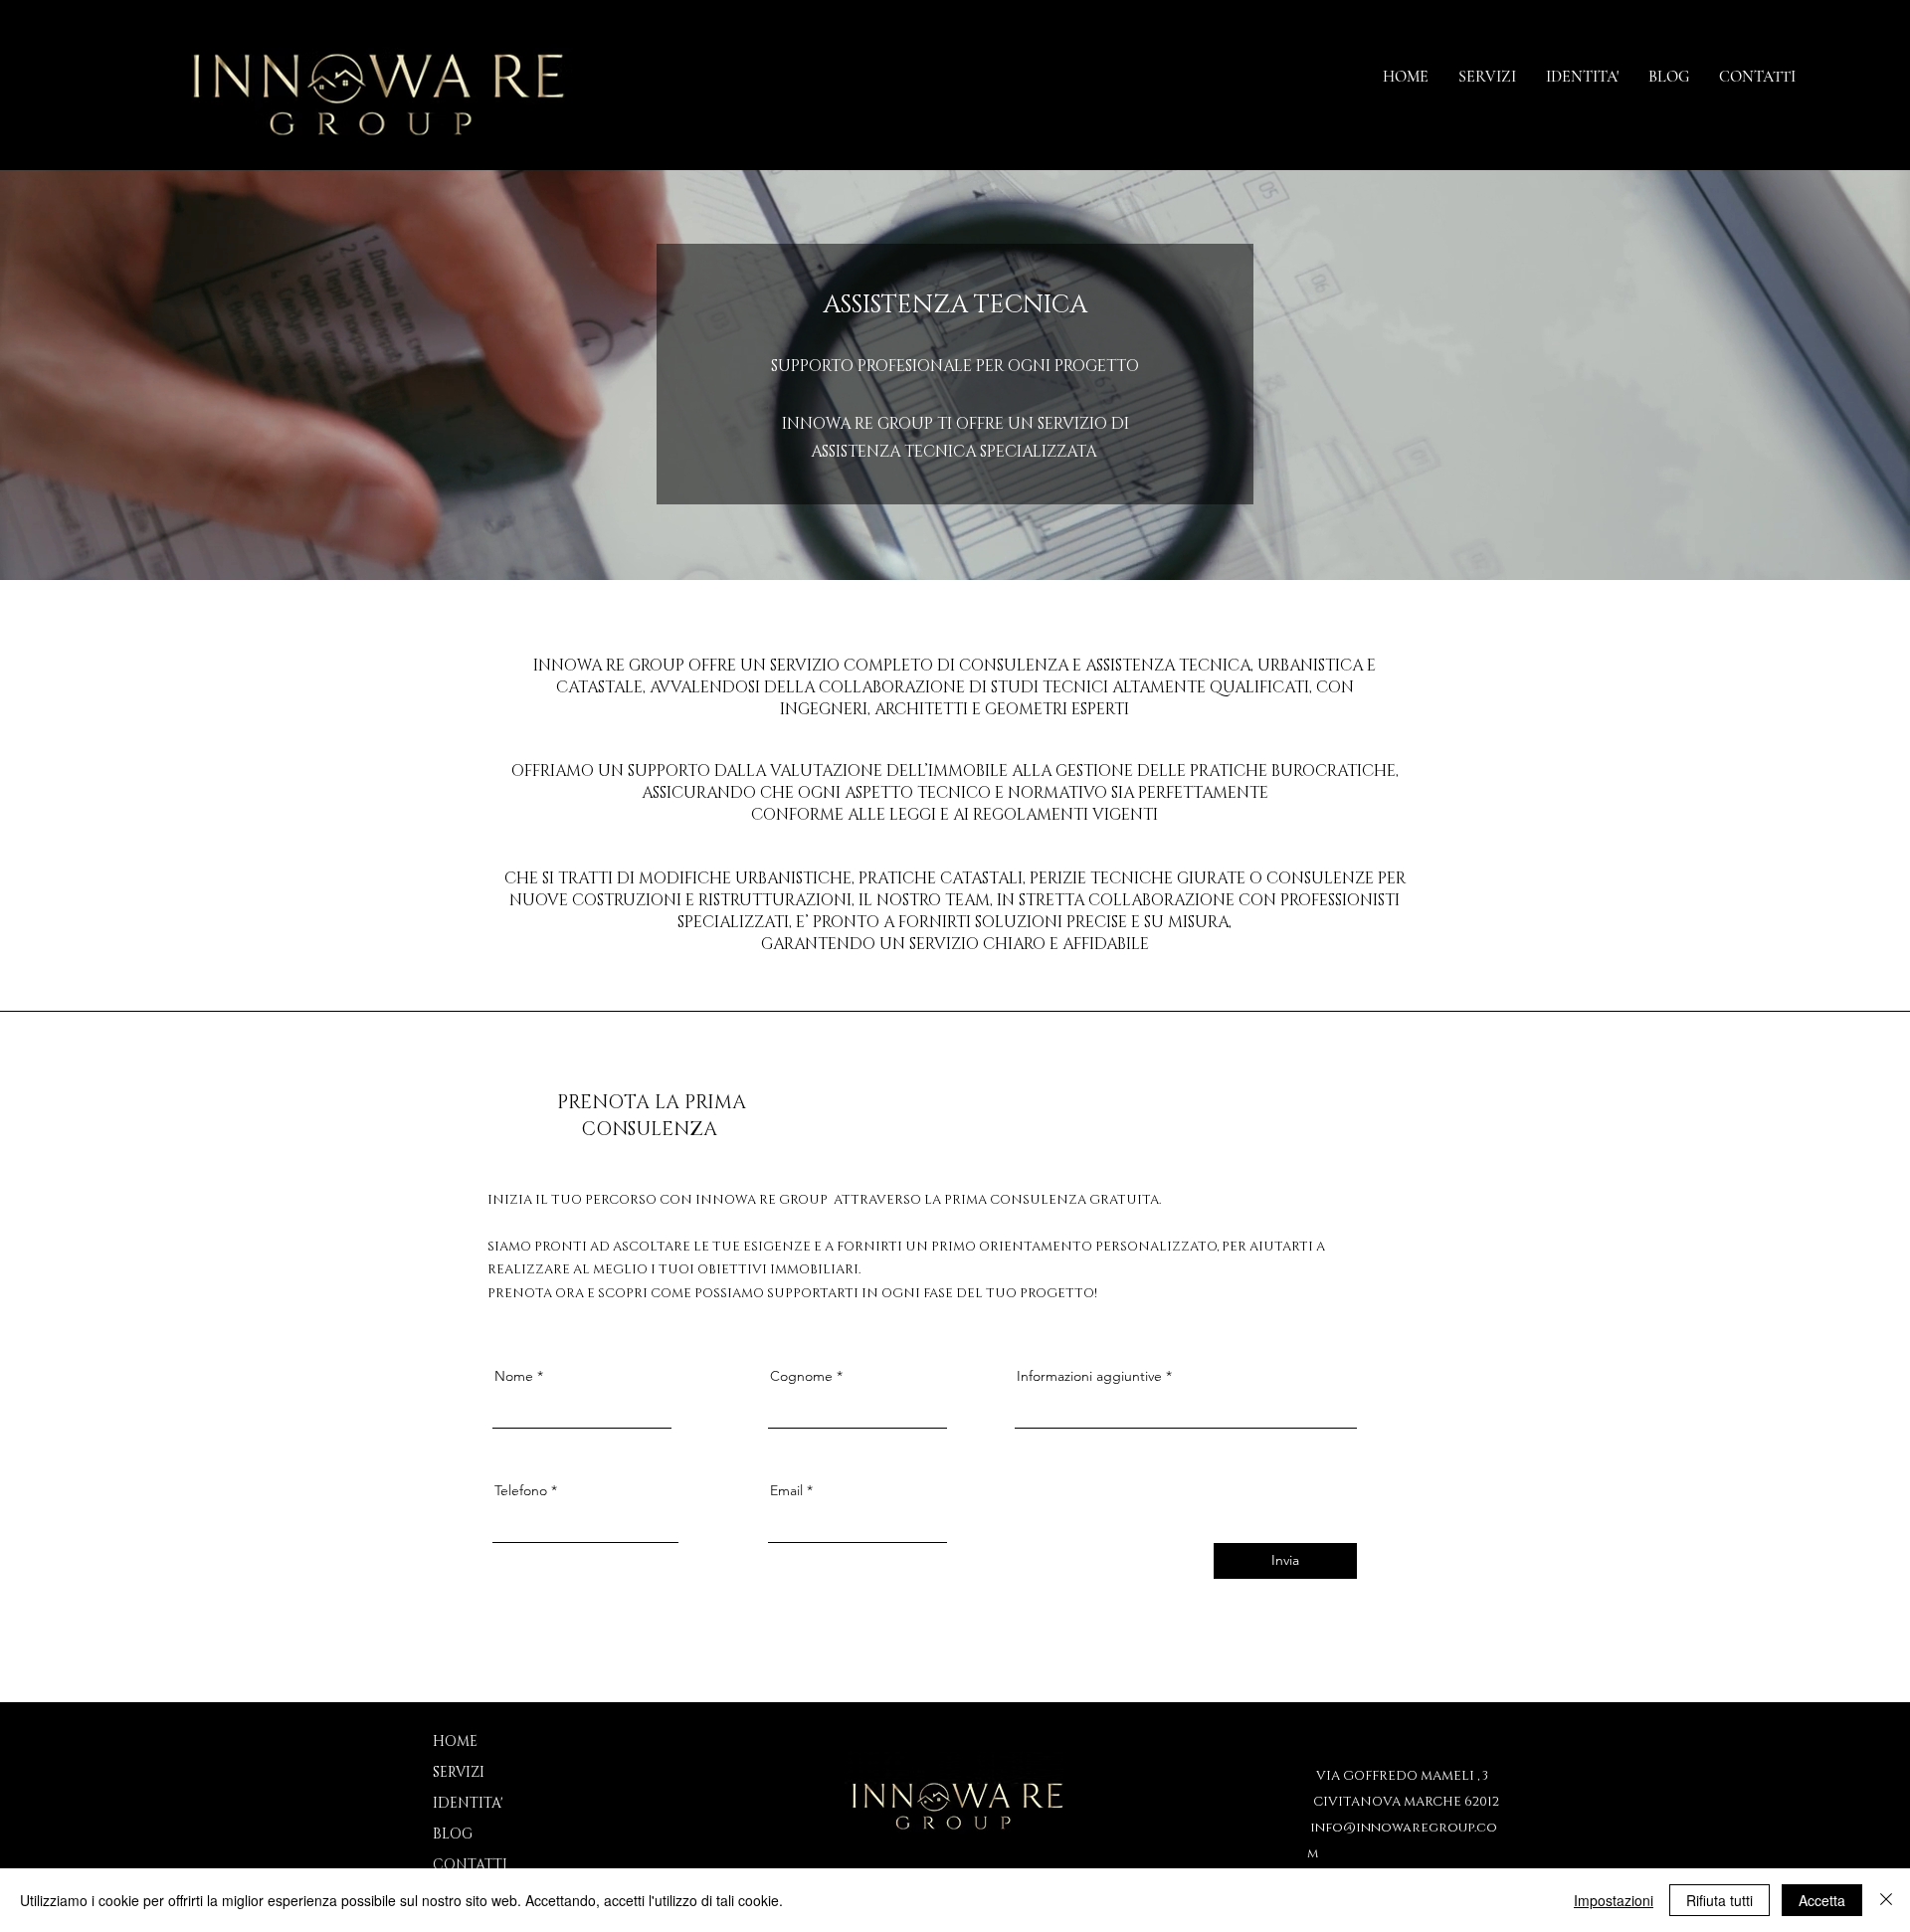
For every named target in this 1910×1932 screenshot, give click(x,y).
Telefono (521, 1490)
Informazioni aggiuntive (1089, 1376)
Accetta (1822, 1900)
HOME (455, 1741)
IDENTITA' (468, 1803)
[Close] (1886, 1900)
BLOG (453, 1834)
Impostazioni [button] (1614, 1900)
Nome (514, 1376)
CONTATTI (468, 1865)
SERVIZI (459, 1772)
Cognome (801, 1376)
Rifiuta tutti (1719, 1900)
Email (786, 1490)
